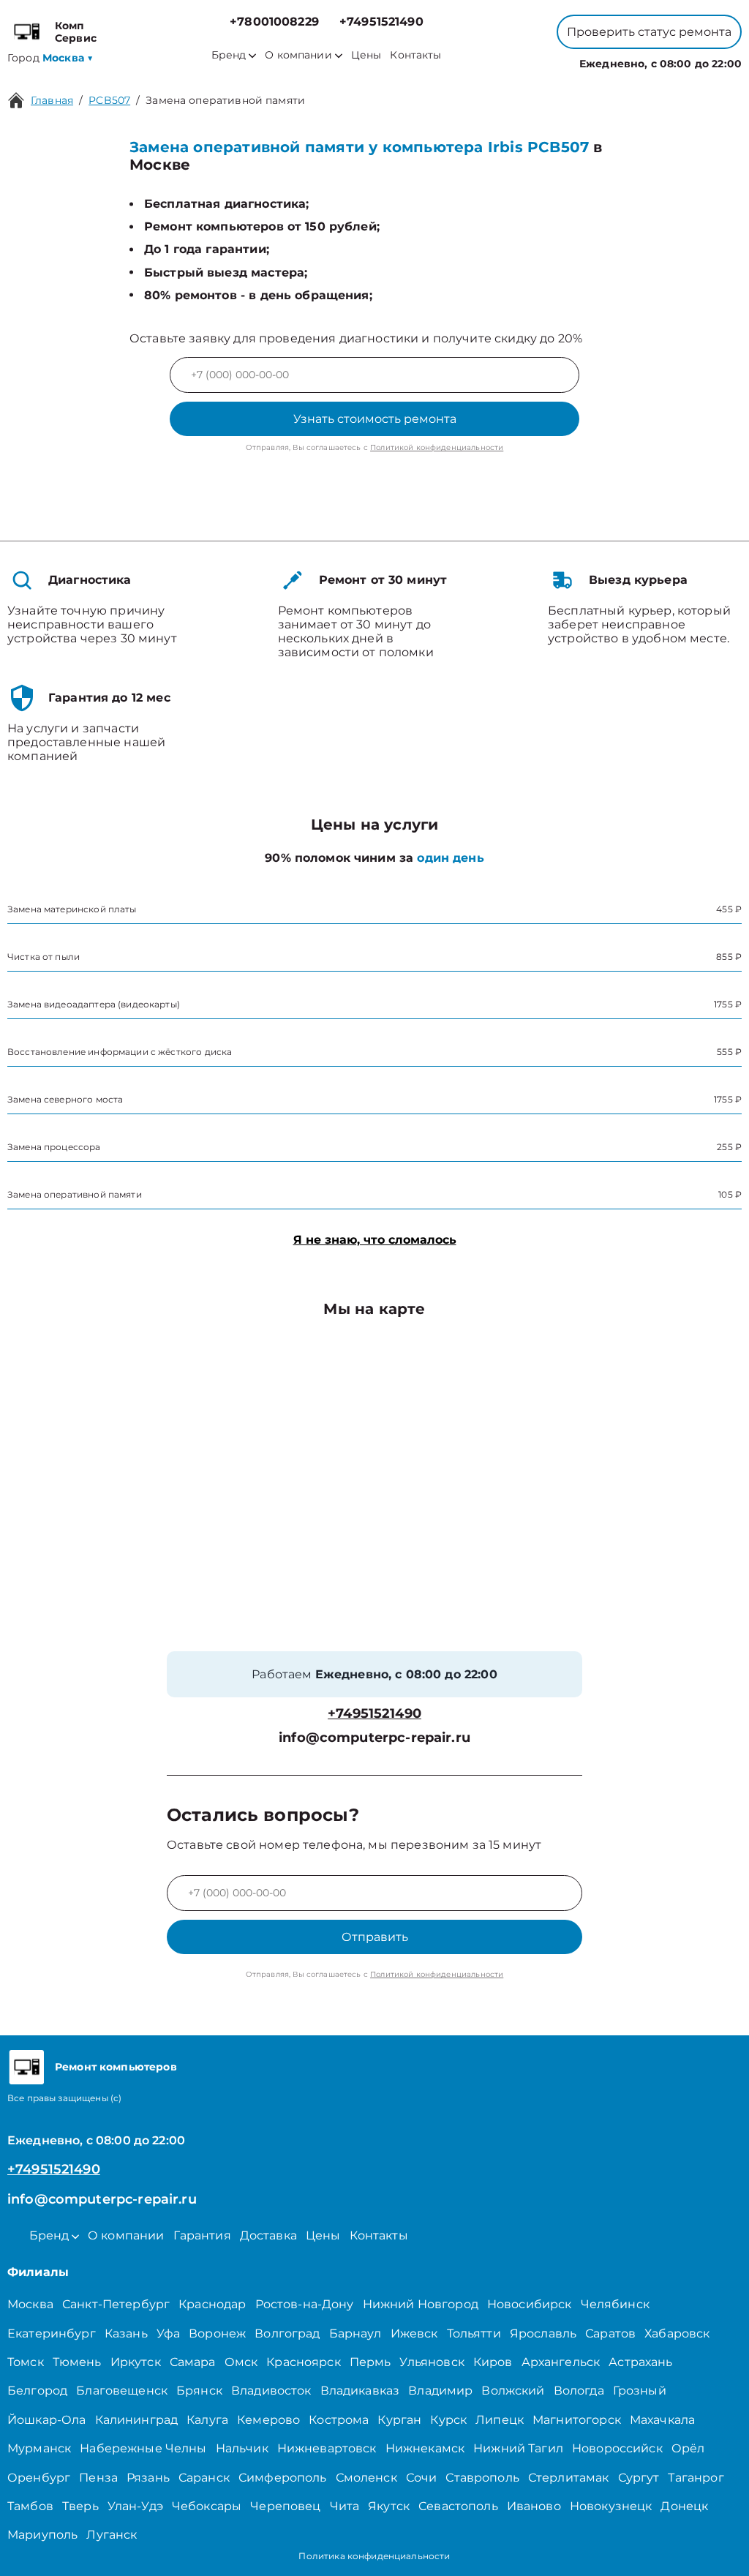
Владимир (440, 2391)
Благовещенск (122, 2391)
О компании (298, 55)
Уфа (168, 2333)
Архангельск (561, 2362)
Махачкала (662, 2420)
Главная (52, 100)
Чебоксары (207, 2506)
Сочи (422, 2478)
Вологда (579, 2391)
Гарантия (202, 2235)
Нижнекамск (425, 2448)
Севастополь (458, 2506)
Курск (448, 2420)
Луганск (112, 2535)
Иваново (534, 2506)
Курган (399, 2420)
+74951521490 (381, 22)
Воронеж (217, 2333)
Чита (345, 2506)
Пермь (370, 2362)
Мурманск (39, 2448)
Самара (193, 2362)
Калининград (137, 2420)
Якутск (389, 2506)
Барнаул (355, 2333)
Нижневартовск (327, 2448)
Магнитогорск (577, 2420)
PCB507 (109, 100)
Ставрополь (482, 2478)
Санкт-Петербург (116, 2304)
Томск (26, 2362)
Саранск (204, 2478)
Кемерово (268, 2420)
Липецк (500, 2420)
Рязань (148, 2478)
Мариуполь (42, 2535)
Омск (241, 2362)
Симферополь (283, 2478)
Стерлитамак (569, 2478)
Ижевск (414, 2333)
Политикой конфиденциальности (437, 447)
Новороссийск (617, 2448)
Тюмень (77, 2362)
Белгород (37, 2391)
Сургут (639, 2478)
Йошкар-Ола (47, 2420)
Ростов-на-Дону (305, 2304)
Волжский (513, 2391)
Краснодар (212, 2304)
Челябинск (615, 2304)
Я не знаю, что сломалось (375, 1240)
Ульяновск (432, 2362)
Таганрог (696, 2478)
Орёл (688, 2448)
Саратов (610, 2333)
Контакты (415, 55)
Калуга (207, 2420)
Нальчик (242, 2448)
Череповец (285, 2506)
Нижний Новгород (421, 2304)
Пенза (98, 2478)
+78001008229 (274, 22)
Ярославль (543, 2333)
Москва (30, 2304)
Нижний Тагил (518, 2448)
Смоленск (366, 2478)
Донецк (684, 2506)
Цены (366, 55)
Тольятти (474, 2333)
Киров (493, 2362)
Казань (126, 2333)
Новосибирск (530, 2304)
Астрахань (640, 2362)
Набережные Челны (143, 2448)
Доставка (268, 2235)
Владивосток (271, 2391)
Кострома (339, 2420)
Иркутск (136, 2362)
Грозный (640, 2391)
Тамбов (30, 2506)
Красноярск (304, 2362)
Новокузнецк (611, 2506)
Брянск (199, 2391)
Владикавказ (360, 2391)
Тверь (80, 2506)
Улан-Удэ (135, 2506)
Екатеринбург (52, 2333)
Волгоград (287, 2333)
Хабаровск (677, 2333)
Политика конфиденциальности (374, 2556)
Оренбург (39, 2478)
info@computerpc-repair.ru (374, 1738)
